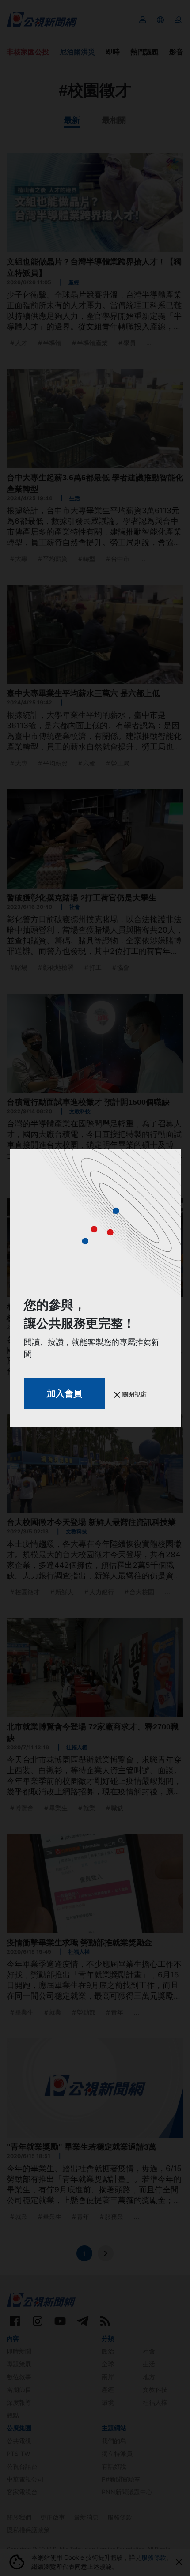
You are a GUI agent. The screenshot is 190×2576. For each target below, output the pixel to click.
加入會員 (65, 1393)
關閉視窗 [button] (133, 1394)
